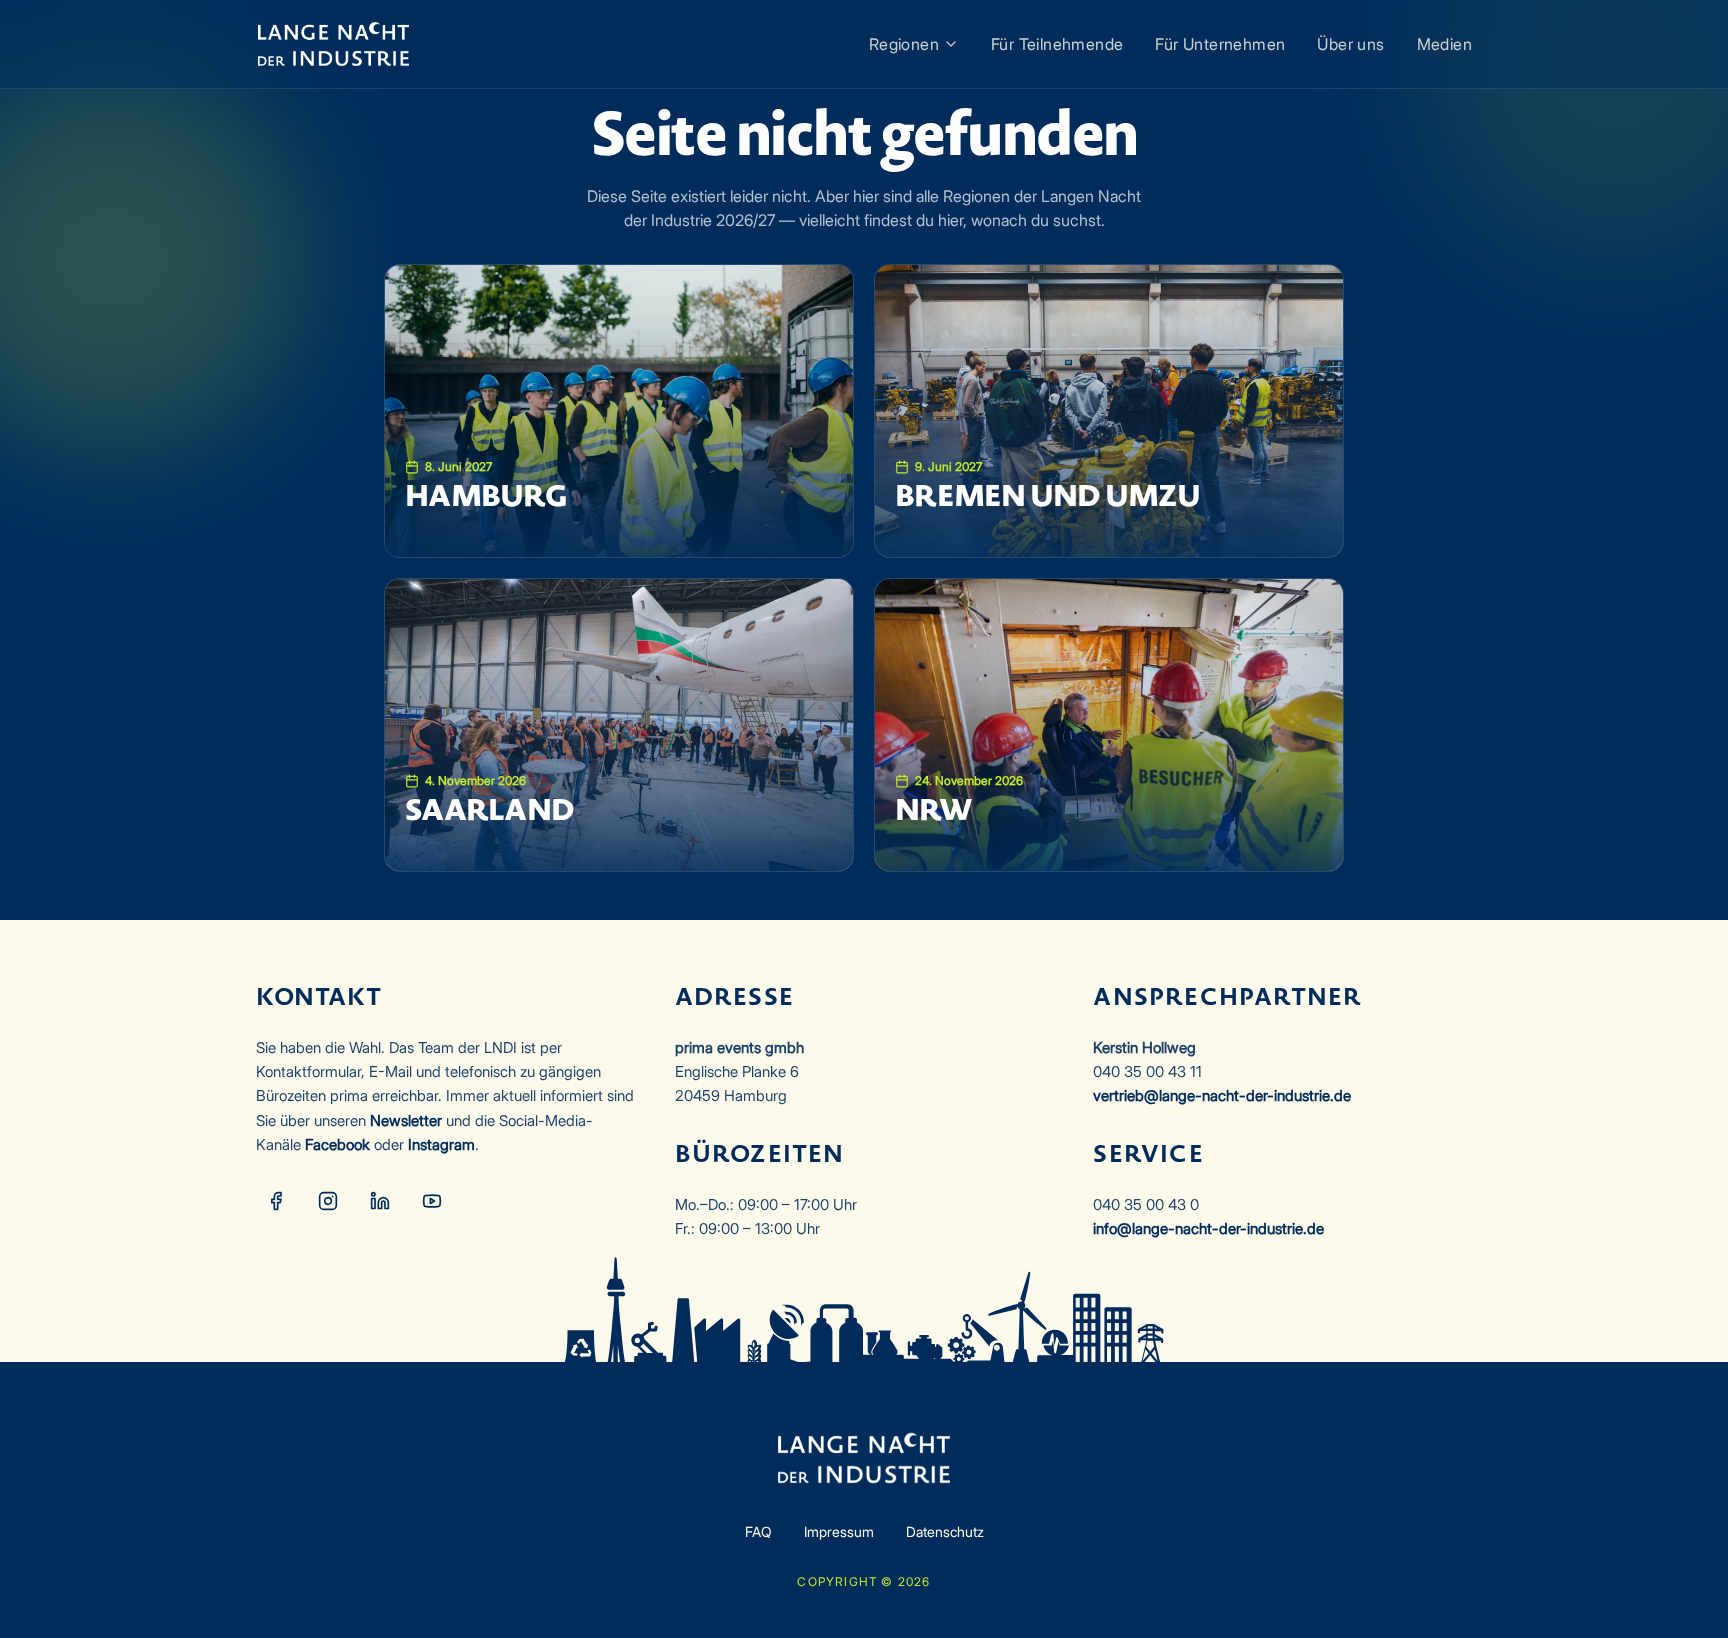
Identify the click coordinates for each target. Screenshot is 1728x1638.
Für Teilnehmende (1057, 44)
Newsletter (406, 1120)
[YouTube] (432, 1201)
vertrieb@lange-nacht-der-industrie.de (1222, 1095)
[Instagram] (328, 1201)
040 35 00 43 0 (1146, 1204)
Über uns (1350, 44)
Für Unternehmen (1220, 44)
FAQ (758, 1531)
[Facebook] (276, 1201)
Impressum (839, 1531)
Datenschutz (945, 1531)
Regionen (904, 44)
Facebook (337, 1144)
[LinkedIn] (380, 1201)
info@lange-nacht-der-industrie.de (1208, 1228)
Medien (1444, 44)
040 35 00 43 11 (1147, 1071)
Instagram (441, 1144)
